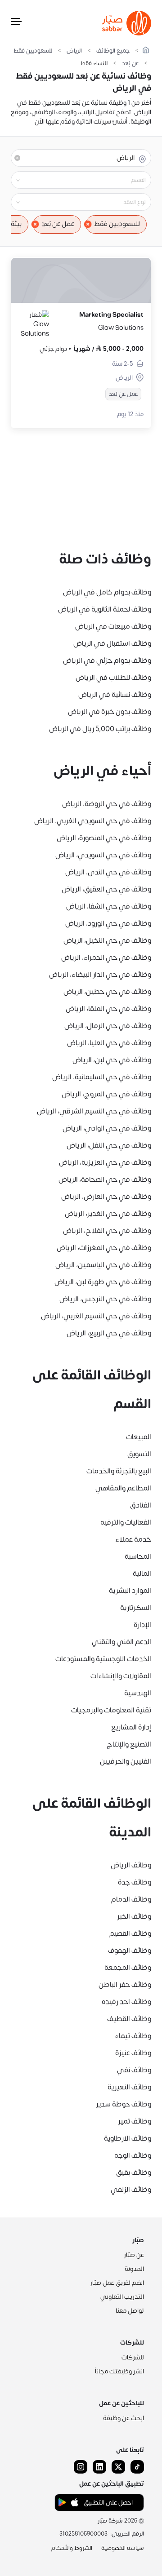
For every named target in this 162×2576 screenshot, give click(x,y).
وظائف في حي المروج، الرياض (106, 1094)
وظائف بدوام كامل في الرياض (107, 592)
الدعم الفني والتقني (121, 1642)
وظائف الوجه (133, 2155)
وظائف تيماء (133, 2036)
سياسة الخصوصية (123, 2548)
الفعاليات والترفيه (126, 1522)
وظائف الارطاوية (128, 2138)
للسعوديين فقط (33, 51)
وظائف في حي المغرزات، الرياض (104, 1248)
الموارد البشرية (130, 1591)
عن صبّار (134, 2255)
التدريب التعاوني (122, 2297)
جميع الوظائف (113, 51)
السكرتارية (136, 1608)
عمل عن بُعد (58, 224)
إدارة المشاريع (131, 1727)
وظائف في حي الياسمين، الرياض (103, 1265)
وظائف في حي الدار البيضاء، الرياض (100, 975)
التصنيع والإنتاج (129, 1744)
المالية (142, 1574)
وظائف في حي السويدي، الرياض (103, 855)
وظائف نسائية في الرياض (115, 695)
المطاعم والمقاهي (123, 1488)
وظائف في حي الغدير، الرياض (108, 1214)
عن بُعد (130, 64)
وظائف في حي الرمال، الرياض (108, 1026)
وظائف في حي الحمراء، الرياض (106, 958)
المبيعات (139, 1437)
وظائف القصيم (130, 1933)
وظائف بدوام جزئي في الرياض (107, 661)
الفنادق (141, 1505)
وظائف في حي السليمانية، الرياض (102, 1077)
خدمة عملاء (133, 1539)
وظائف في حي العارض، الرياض (106, 1197)
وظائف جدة (135, 1882)
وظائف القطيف (129, 2019)
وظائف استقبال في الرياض (112, 643)
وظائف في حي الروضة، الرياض (107, 804)
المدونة (134, 2269)
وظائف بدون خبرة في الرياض (110, 712)
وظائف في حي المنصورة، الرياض (104, 838)
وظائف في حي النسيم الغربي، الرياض (96, 1316)
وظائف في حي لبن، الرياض (112, 1060)
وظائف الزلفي (131, 2190)
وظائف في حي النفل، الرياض (109, 1145)
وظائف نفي (134, 2070)
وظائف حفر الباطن (125, 1985)
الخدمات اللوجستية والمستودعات (103, 1659)
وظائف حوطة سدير (124, 2104)
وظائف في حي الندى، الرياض (108, 872)
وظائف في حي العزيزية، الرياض (105, 1162)
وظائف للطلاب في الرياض (113, 678)
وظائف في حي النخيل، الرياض (107, 940)
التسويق (139, 1454)
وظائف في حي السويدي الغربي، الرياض (93, 821)
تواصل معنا (130, 2311)
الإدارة (142, 1625)
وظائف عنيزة (133, 2053)
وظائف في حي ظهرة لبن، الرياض (103, 1282)
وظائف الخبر (134, 1916)
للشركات (133, 2357)
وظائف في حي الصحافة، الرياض (105, 1179)
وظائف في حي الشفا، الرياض (109, 906)
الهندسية (138, 1693)
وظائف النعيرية (129, 2087)
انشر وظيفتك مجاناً (119, 2371)
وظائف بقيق (134, 2173)
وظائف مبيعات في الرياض (113, 626)
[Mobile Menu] (16, 23)
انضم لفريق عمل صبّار (117, 2283)
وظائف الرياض (131, 1865)
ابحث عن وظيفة (124, 2418)
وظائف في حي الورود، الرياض (108, 923)
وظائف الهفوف (130, 1951)
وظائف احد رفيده (126, 2002)
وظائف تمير (135, 2121)
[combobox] (74, 180)
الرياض (74, 51)
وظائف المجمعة (128, 1968)
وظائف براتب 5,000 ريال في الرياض (100, 729)
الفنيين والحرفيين (126, 1761)
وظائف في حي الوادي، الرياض (107, 1128)
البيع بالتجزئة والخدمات (119, 1471)
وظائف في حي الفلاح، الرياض (107, 1231)
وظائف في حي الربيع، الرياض (109, 1333)
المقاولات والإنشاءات (121, 1676)
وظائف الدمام (131, 1899)
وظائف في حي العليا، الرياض (109, 1043)
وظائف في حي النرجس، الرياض (105, 1299)
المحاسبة (138, 1556)
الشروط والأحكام (72, 2548)
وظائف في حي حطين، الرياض (107, 992)
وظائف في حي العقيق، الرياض (106, 889)
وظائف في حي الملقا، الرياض (108, 1009)
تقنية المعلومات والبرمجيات (111, 1710)
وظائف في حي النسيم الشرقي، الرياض (94, 1111)
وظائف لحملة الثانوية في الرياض (105, 609)
